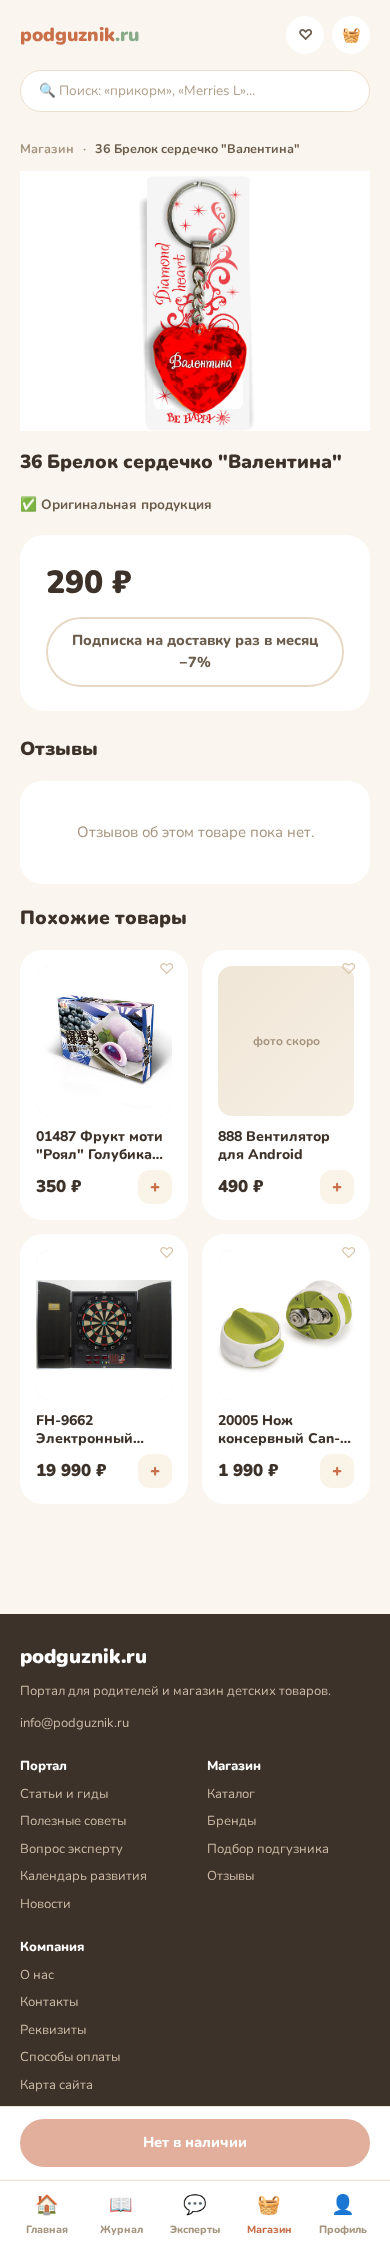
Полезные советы (73, 1821)
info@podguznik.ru (74, 1723)
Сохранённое (305, 35)
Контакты (49, 2002)
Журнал (121, 2215)
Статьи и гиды (64, 1794)
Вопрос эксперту (71, 1849)
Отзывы (230, 1876)
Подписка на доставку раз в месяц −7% (195, 651)
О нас (37, 1975)
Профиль (343, 2215)
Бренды (231, 1821)
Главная (47, 2215)
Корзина (351, 35)
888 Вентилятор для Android (274, 1146)
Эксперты (195, 2215)
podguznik (79, 35)
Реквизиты (53, 2030)
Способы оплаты (70, 2057)
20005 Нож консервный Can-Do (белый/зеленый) (279, 1431)
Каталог (231, 1794)
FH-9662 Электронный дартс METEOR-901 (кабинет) (102, 1431)
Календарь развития (83, 1876)
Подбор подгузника (268, 1849)
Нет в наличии (195, 2142)
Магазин (47, 148)
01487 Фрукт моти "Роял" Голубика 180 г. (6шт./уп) (99, 1147)
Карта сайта (56, 2085)
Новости (45, 1904)
